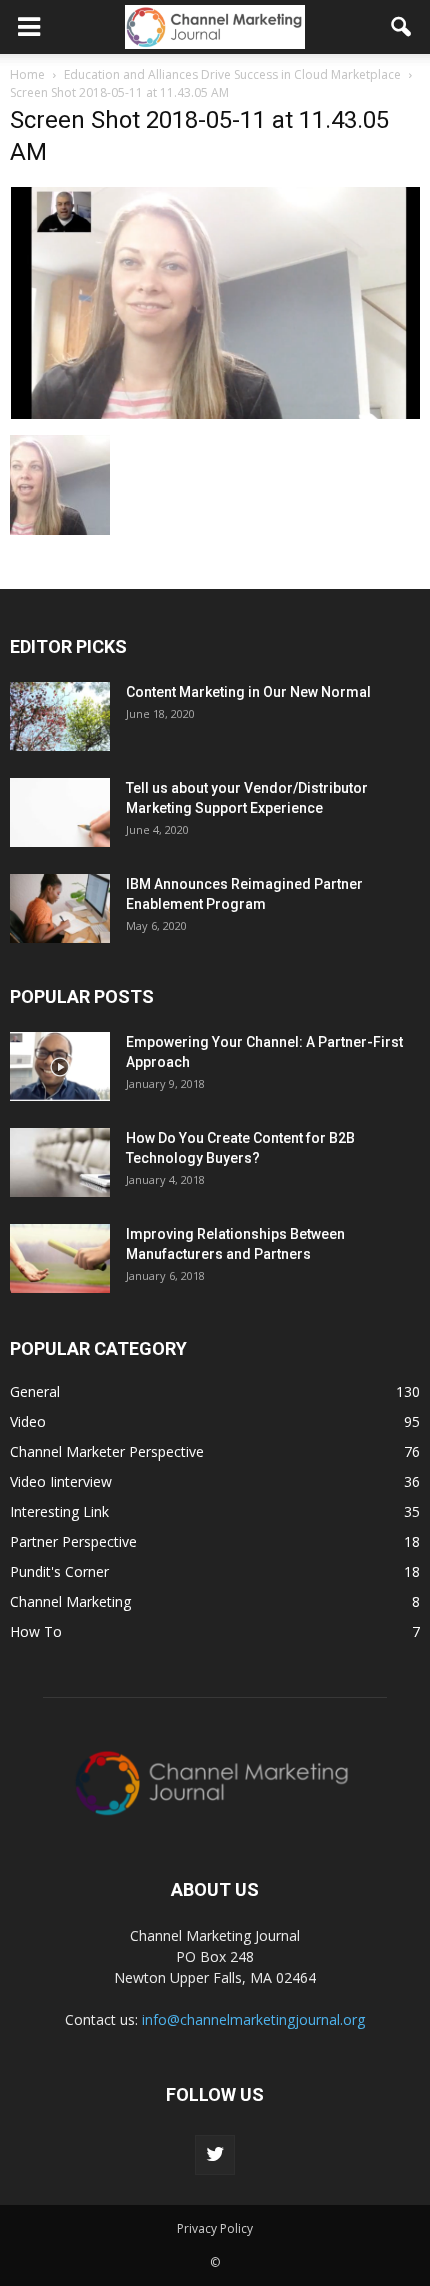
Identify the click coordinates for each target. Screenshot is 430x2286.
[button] (402, 27)
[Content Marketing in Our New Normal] (60, 716)
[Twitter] (215, 2155)
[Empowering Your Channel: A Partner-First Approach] (60, 1066)
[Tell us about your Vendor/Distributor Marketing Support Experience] (60, 812)
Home (27, 74)
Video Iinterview (61, 1481)
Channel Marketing (70, 1601)
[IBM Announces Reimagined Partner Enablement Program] (60, 908)
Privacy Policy (215, 2228)
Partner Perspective (73, 1541)
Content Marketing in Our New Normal (248, 692)
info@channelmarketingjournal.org (253, 2019)
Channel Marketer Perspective (107, 1451)
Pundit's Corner (59, 1571)
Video (28, 1421)
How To (36, 1631)
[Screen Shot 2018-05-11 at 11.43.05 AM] (215, 414)
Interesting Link (59, 1511)
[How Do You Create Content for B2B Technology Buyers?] (60, 1162)
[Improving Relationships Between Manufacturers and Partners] (60, 1258)
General (35, 1391)
